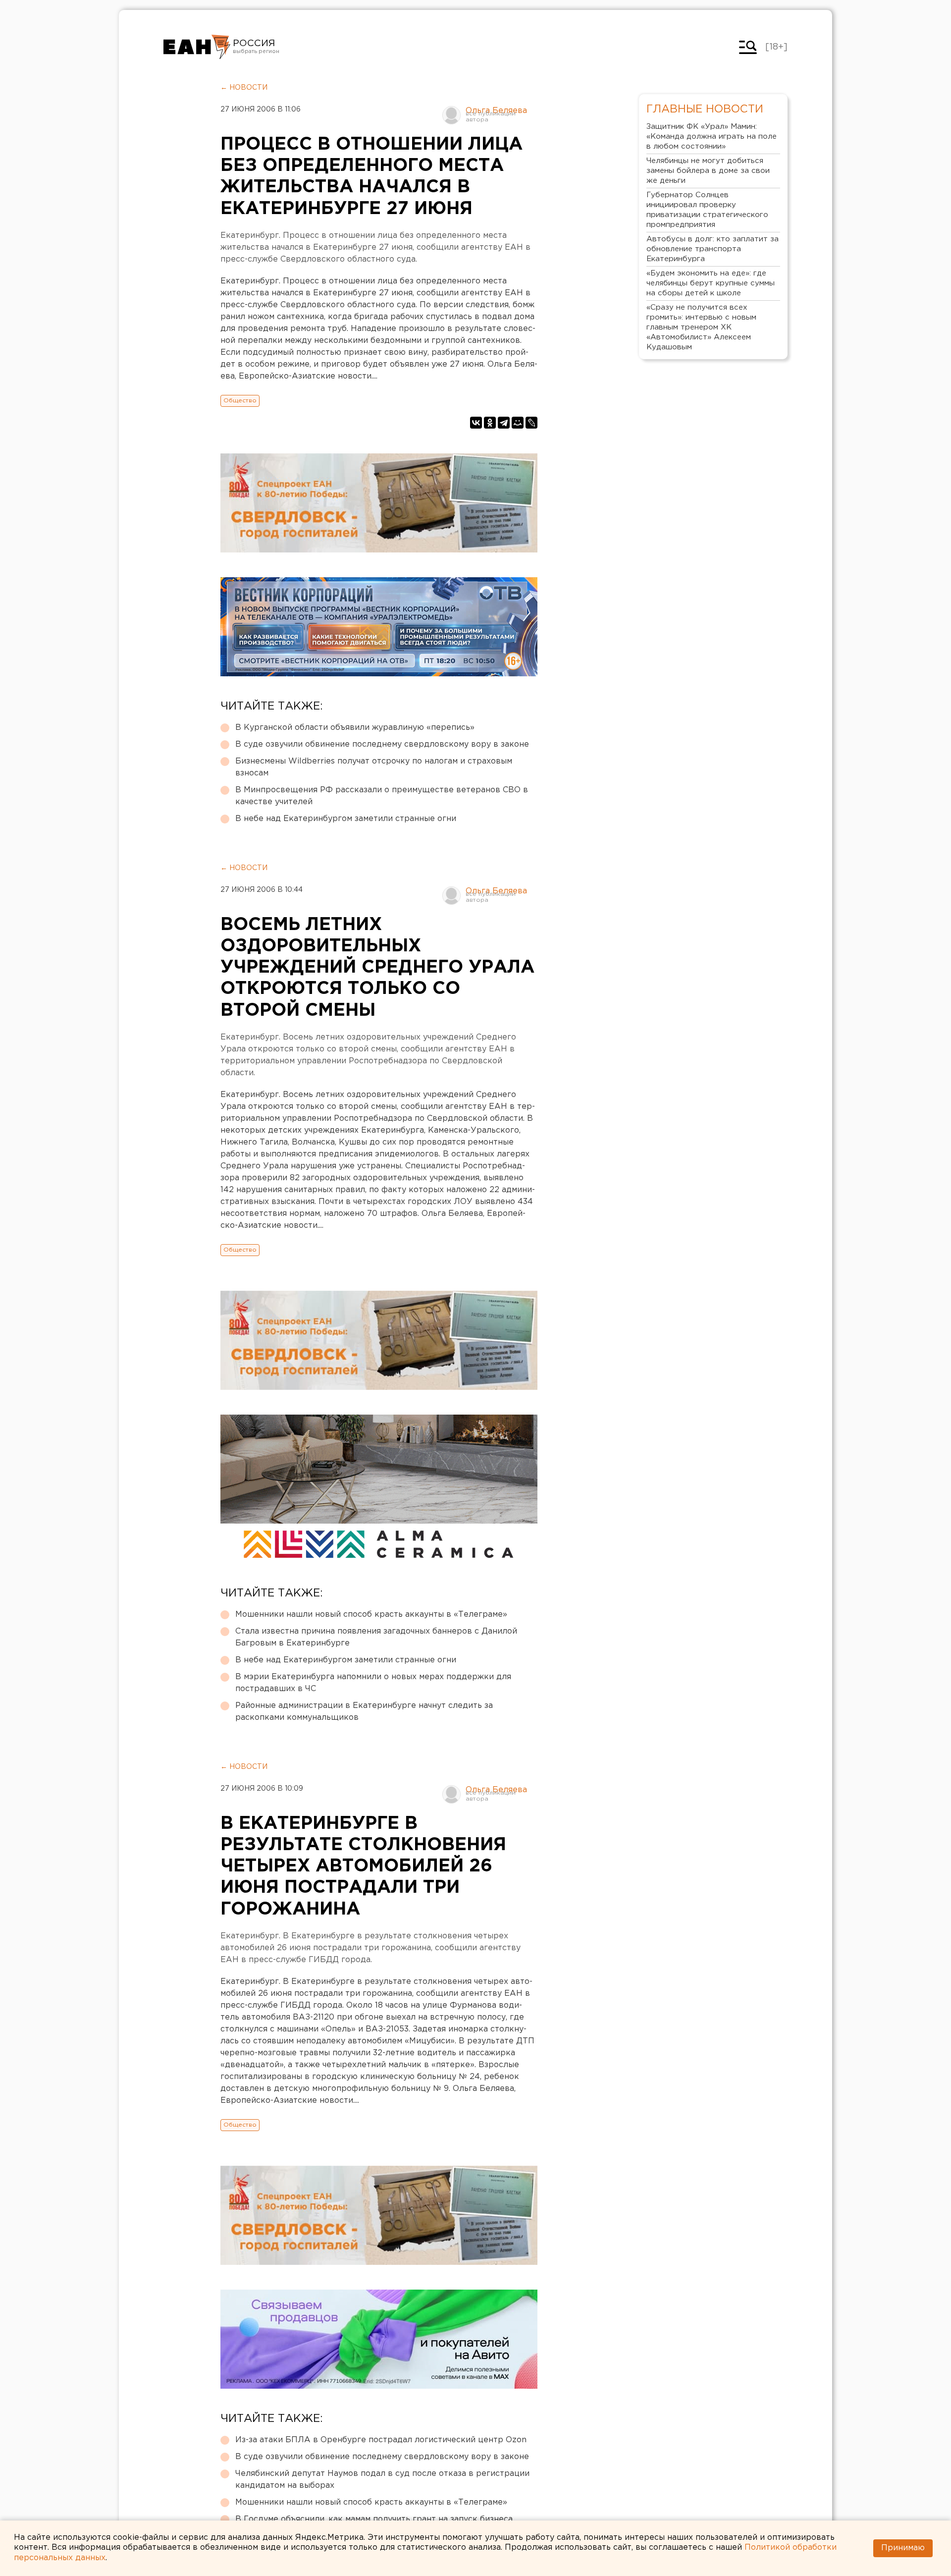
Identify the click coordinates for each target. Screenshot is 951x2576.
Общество (240, 401)
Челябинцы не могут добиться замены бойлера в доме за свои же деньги (708, 171)
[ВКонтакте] (476, 423)
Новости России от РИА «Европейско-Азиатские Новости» (197, 47)
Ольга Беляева (496, 111)
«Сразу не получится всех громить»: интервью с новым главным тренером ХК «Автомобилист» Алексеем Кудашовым (701, 327)
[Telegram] (504, 423)
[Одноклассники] (490, 423)
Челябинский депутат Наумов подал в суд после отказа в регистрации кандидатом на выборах (382, 2480)
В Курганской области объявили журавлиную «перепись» (355, 728)
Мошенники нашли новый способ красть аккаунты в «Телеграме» (371, 1615)
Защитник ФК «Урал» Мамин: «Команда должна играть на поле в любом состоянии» (712, 137)
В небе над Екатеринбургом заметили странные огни (346, 819)
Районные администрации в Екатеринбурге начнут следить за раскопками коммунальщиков (364, 1712)
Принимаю (903, 2548)
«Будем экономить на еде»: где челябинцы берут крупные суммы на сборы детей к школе (711, 283)
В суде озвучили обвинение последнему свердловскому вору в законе (382, 744)
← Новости (244, 88)
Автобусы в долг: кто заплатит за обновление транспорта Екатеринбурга (713, 249)
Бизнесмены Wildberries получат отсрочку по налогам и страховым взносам (374, 767)
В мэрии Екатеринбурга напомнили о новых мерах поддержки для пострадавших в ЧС (373, 1683)
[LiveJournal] (531, 423)
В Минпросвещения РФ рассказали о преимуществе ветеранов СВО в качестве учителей (382, 796)
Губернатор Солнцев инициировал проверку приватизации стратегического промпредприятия (707, 210)
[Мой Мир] (518, 423)
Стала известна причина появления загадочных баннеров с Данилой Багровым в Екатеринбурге (376, 1637)
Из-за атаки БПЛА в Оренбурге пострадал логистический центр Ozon (381, 2440)
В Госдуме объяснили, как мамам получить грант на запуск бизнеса (374, 2519)
